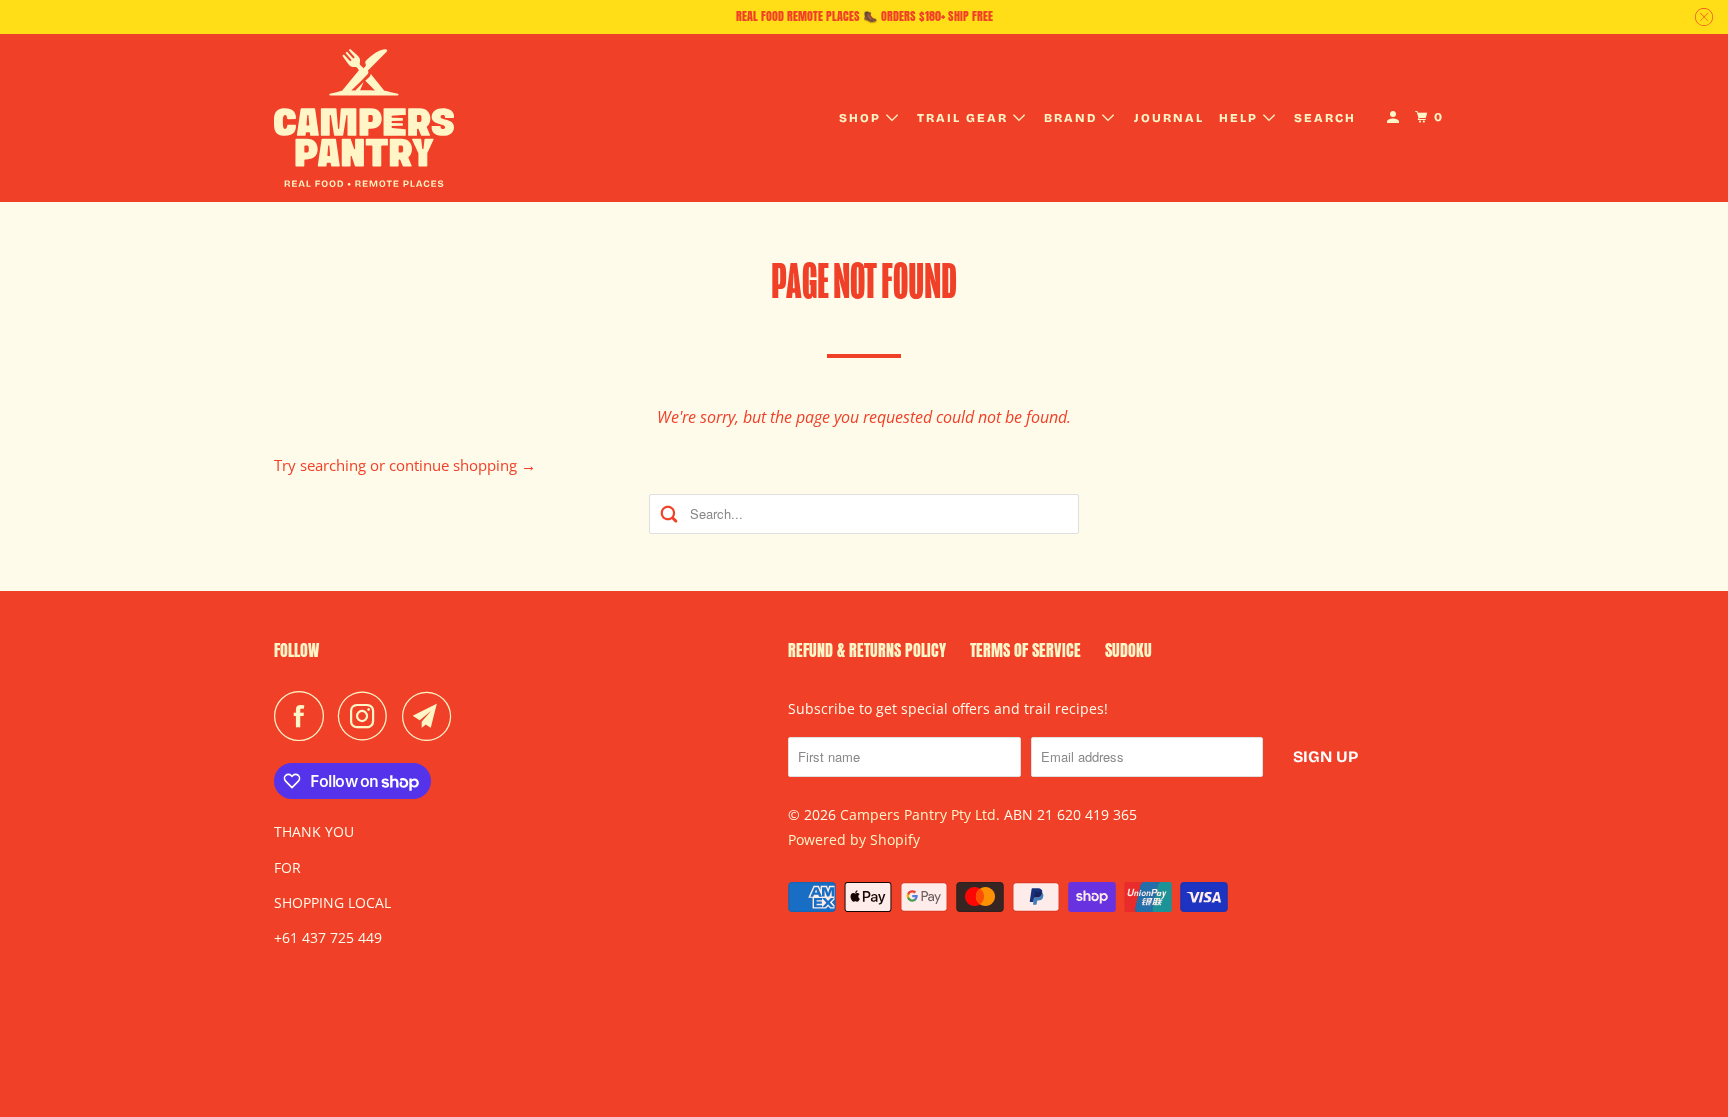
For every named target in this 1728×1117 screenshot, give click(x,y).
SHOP (862, 118)
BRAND (1073, 118)
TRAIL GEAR (965, 118)
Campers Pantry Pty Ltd (918, 814)
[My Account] (1395, 117)
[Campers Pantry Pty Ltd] (364, 118)
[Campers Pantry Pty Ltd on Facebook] (304, 716)
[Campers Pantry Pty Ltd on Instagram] (368, 716)
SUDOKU (1128, 650)
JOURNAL (1169, 118)
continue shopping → (462, 465)
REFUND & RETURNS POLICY (867, 650)
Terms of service (1025, 650)
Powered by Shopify (854, 839)
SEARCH (1325, 118)
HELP (1241, 118)
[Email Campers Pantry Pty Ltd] (432, 716)
